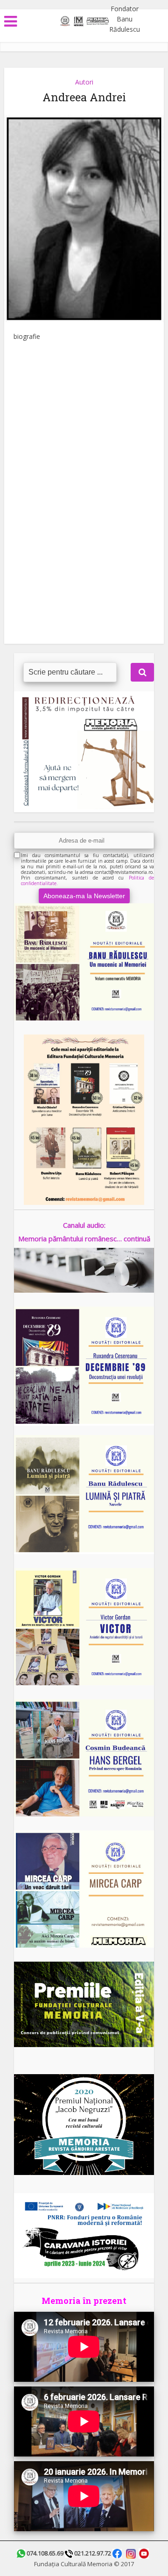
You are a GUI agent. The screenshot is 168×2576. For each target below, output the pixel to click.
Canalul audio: (84, 1225)
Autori (84, 82)
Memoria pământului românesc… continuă (84, 1239)
